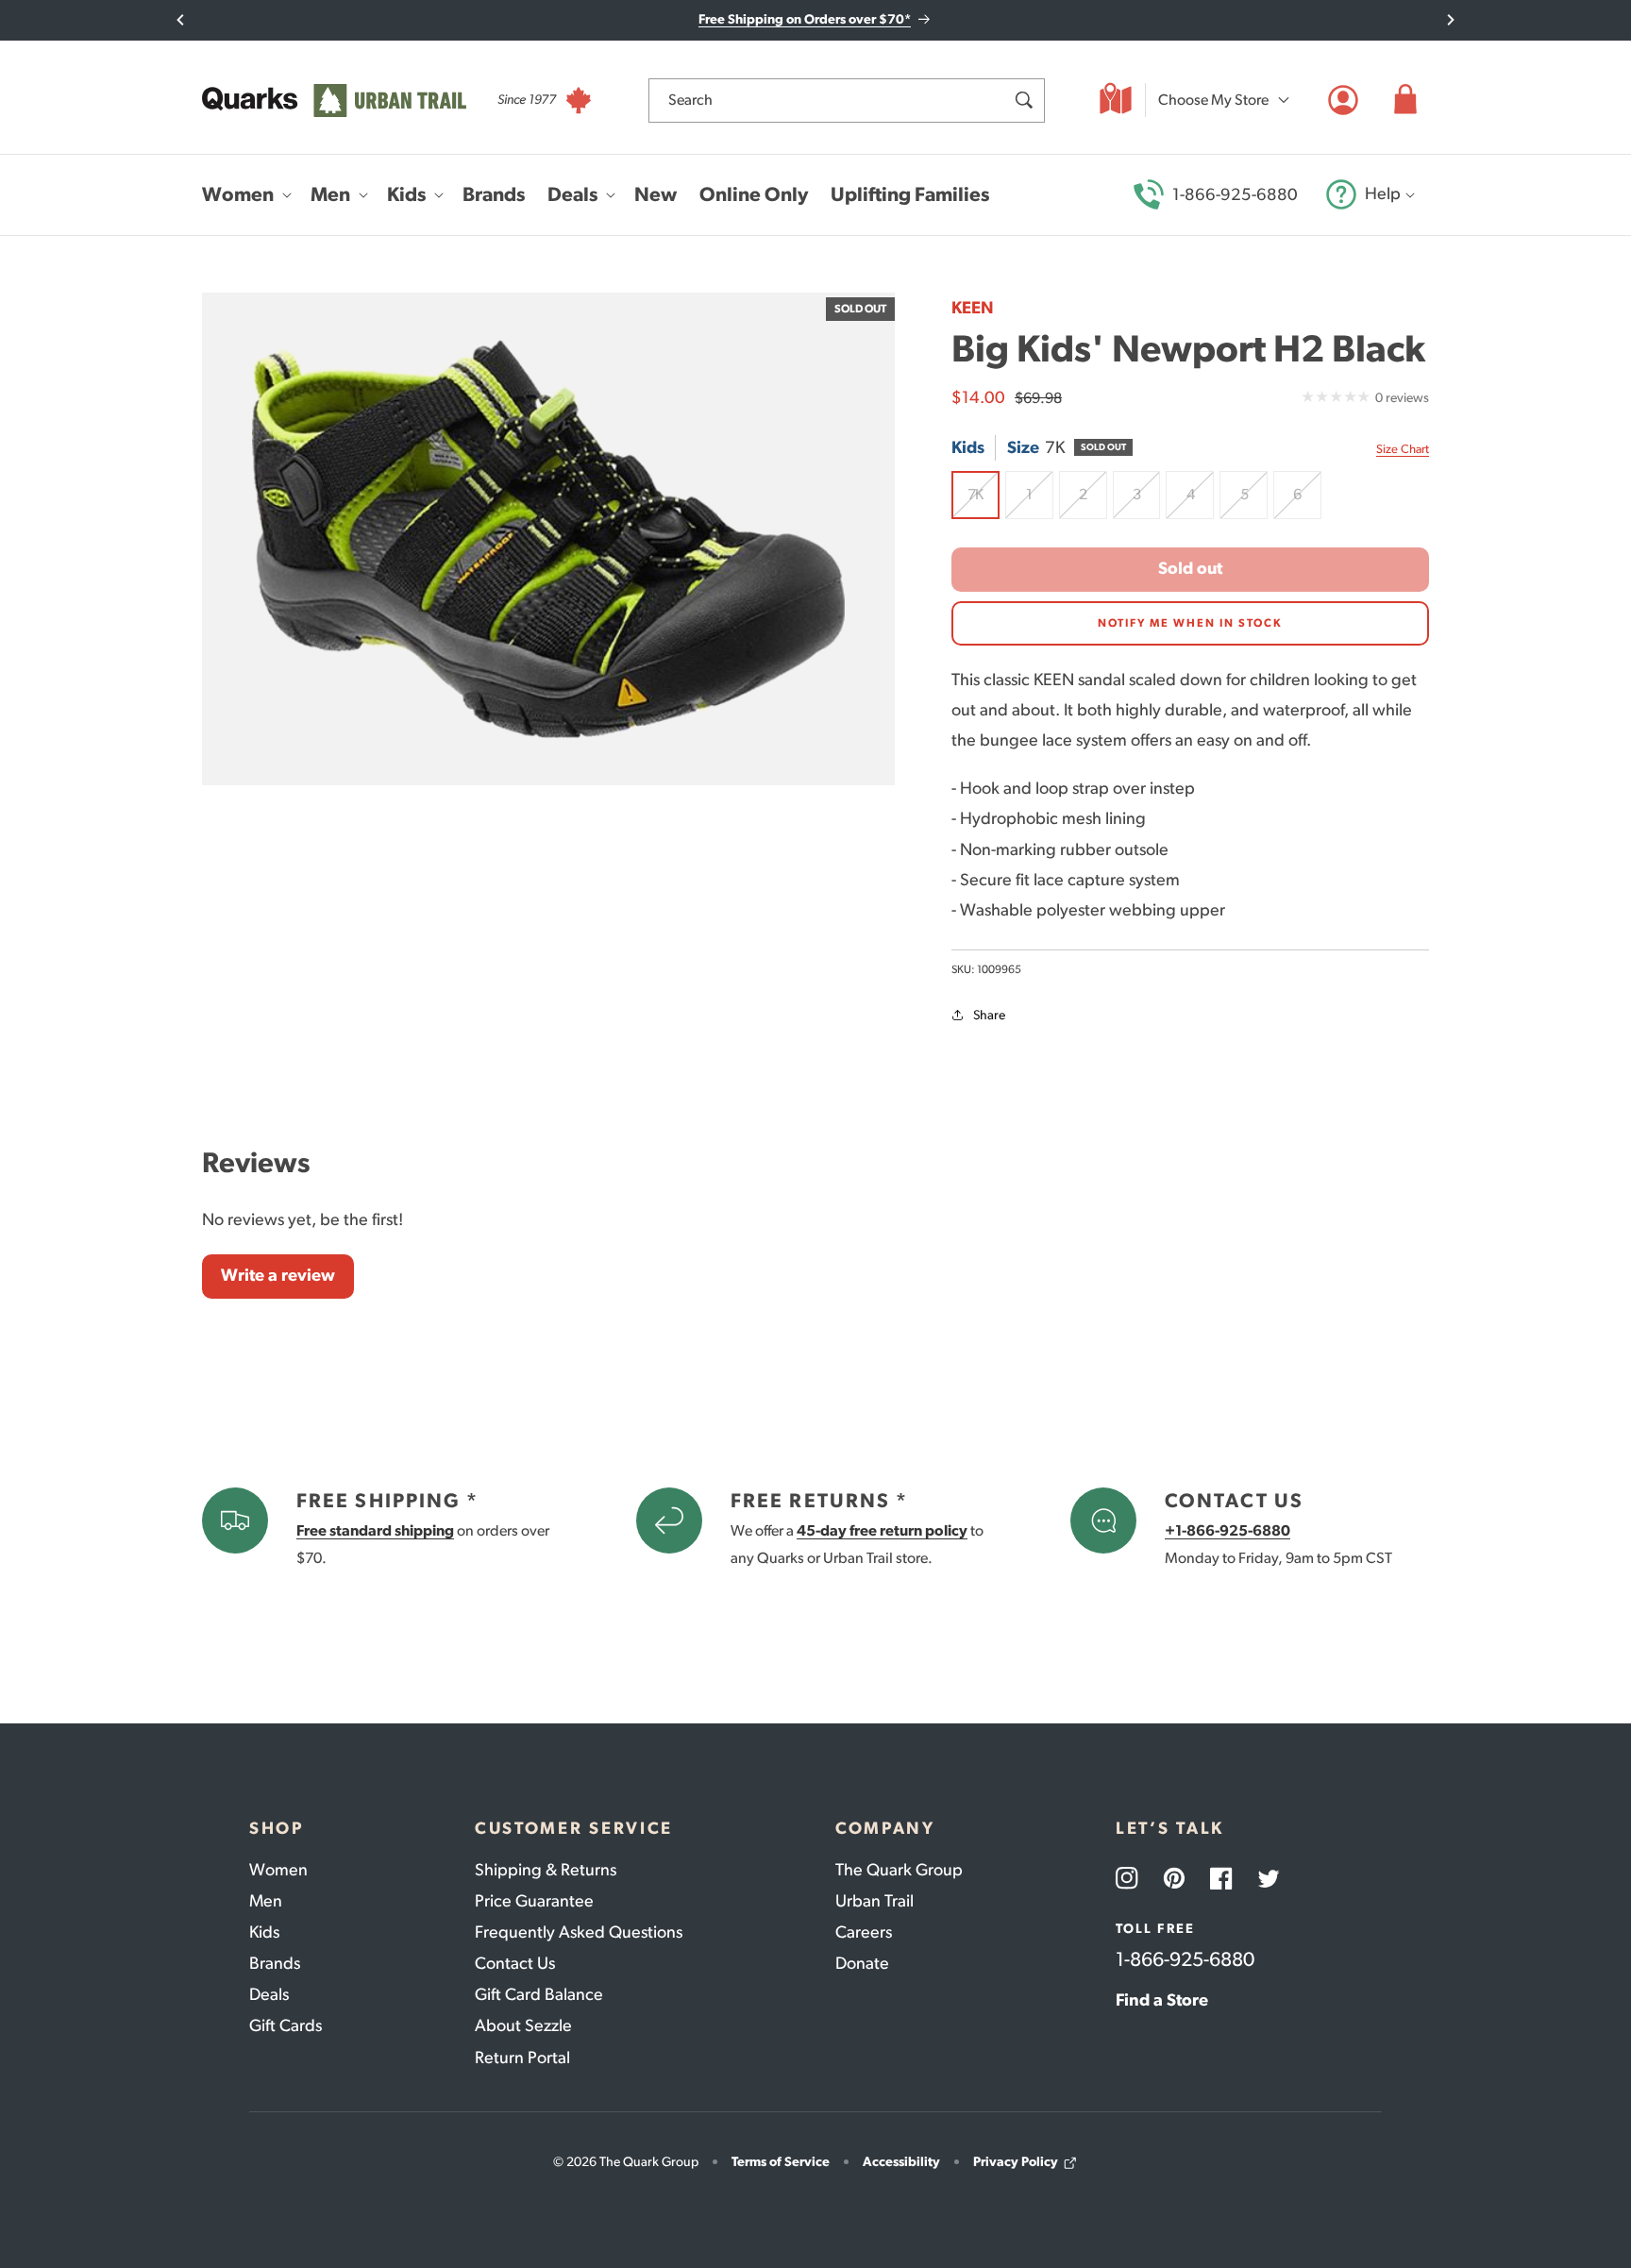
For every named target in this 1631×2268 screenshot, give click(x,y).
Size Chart (1403, 449)
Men (266, 1901)
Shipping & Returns (546, 1870)
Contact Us (515, 1963)
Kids (264, 1932)
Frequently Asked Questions (579, 1932)
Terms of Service (781, 2162)
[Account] (1343, 100)
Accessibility (901, 2162)
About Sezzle (523, 2025)
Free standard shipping (375, 1530)
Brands (275, 1963)
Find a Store (1162, 2000)
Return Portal (522, 2058)
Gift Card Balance (539, 1994)
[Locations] (1116, 100)
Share (989, 1015)
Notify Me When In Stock (1190, 623)
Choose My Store (1213, 100)
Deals (269, 1994)
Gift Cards (286, 2025)
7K (984, 502)
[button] (1405, 100)
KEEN (973, 308)
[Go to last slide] (181, 20)
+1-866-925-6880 (1227, 1530)
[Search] (1023, 100)
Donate (862, 1963)
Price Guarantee (534, 1901)
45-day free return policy (882, 1530)
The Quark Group (899, 1870)
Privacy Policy (1016, 2162)
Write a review (278, 1275)
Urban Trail (874, 1901)
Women (278, 1870)
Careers (864, 1932)
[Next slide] (1450, 20)
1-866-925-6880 (1235, 194)
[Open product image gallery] (548, 539)
